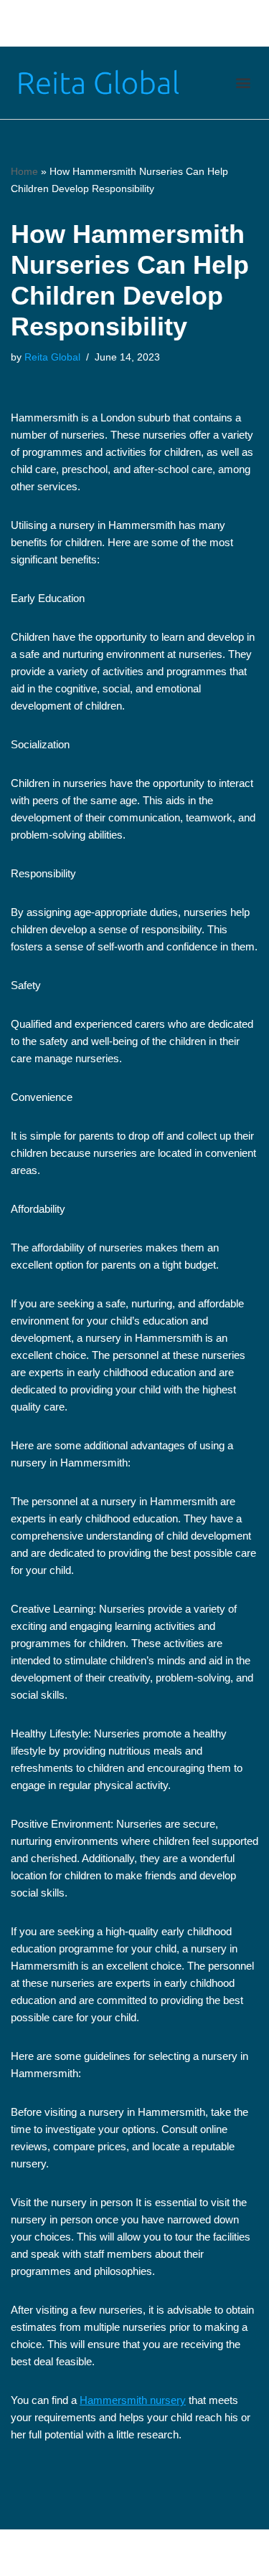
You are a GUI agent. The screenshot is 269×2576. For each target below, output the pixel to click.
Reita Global (52, 357)
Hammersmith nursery (133, 2400)
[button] (243, 83)
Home (24, 171)
